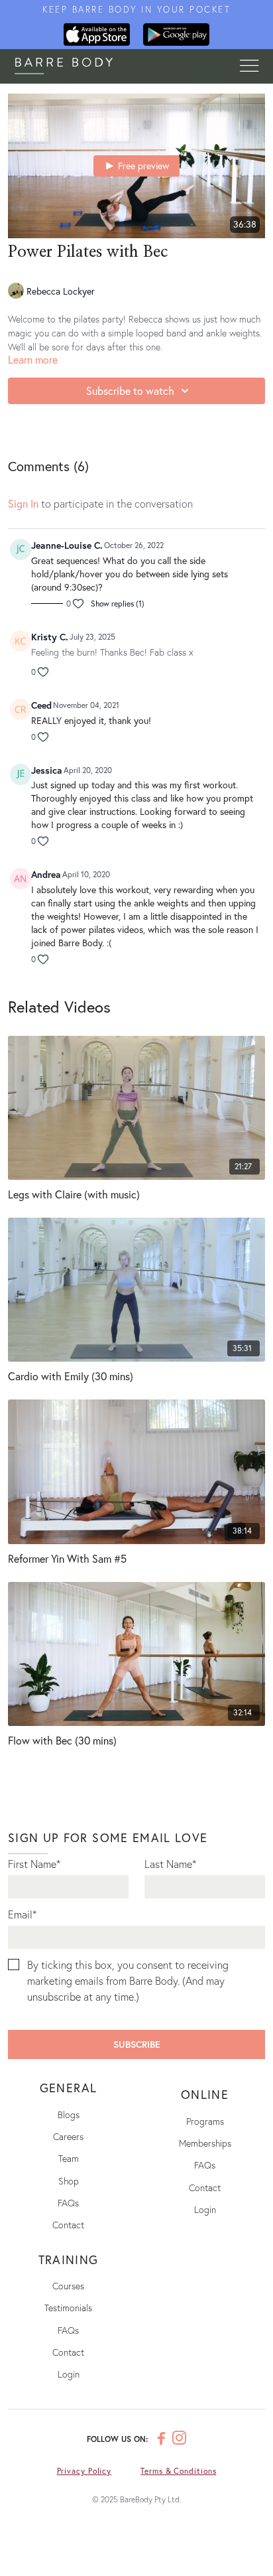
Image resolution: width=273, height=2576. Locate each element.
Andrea (46, 874)
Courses (68, 2286)
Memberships (205, 2143)
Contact (68, 2225)
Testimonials (68, 2308)
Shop (69, 2181)
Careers (68, 2136)
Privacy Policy (84, 2471)
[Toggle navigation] (249, 66)
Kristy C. (50, 637)
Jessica (47, 770)
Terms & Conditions (178, 2471)
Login (205, 2209)
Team (69, 2158)
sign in (23, 503)
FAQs (68, 2203)
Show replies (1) (118, 604)
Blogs (69, 2114)
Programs (205, 2121)
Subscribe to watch (130, 391)
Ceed (41, 705)
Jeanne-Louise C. (67, 545)
